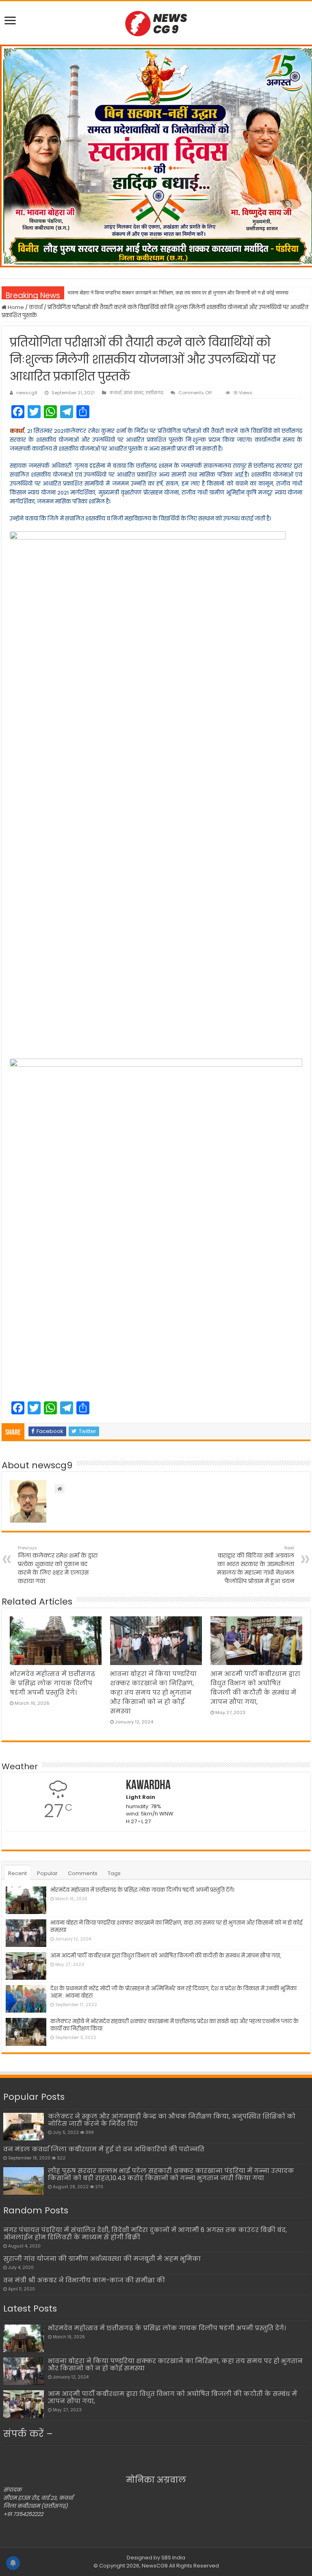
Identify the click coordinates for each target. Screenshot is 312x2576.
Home (15, 307)
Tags (114, 1873)
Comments (83, 1873)
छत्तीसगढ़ (154, 393)
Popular (47, 1873)
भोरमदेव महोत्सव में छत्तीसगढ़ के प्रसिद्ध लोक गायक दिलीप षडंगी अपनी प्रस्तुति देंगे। (52, 1683)
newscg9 (27, 393)
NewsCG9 (154, 2566)
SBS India (173, 2558)
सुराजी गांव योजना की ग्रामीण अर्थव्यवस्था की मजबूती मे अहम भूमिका (102, 2259)
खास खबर (133, 393)
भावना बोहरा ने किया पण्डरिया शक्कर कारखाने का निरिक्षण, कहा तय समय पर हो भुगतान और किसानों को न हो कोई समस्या (178, 293)
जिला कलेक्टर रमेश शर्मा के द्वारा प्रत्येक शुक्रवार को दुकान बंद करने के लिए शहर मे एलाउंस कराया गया (58, 1565)
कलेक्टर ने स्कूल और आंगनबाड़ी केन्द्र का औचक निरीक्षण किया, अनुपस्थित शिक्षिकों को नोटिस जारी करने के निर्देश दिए (172, 2120)
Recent (17, 1873)
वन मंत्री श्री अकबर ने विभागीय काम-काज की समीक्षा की (84, 2280)
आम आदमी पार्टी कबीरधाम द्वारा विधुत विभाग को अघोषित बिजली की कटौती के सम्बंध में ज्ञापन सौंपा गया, (166, 1956)
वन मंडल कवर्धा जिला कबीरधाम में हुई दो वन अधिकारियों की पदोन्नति (104, 2149)
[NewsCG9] (156, 22)
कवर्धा (36, 307)
